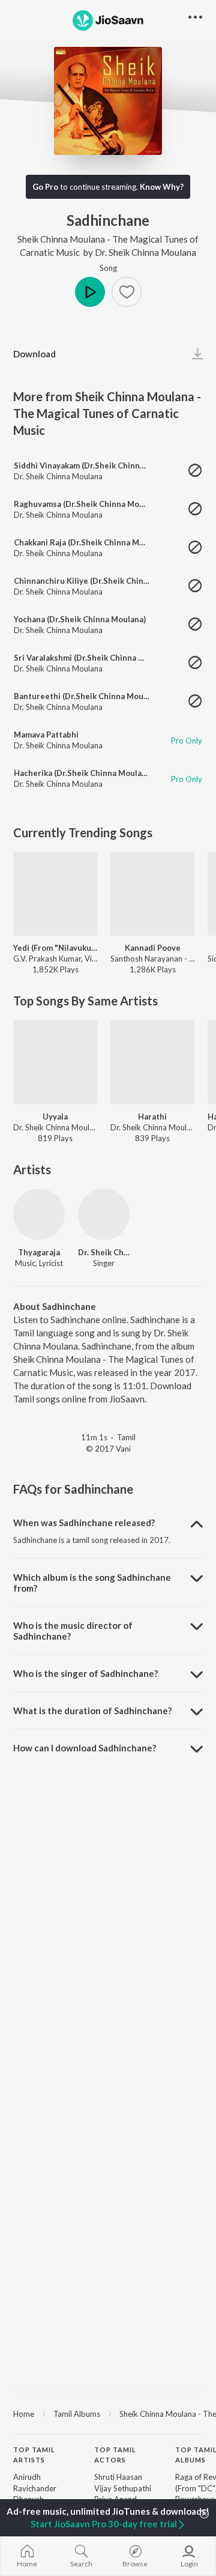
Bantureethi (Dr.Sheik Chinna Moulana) (88, 696)
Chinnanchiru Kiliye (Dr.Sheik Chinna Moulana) (101, 581)
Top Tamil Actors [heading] (115, 2455)
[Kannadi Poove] (152, 894)
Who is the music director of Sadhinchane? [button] (73, 1631)
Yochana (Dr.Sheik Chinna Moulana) (80, 619)
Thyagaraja (39, 1252)
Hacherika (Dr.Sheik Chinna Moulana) (83, 773)
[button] (127, 292)
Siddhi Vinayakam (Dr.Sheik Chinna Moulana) (97, 465)
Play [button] (90, 292)
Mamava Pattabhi (46, 735)
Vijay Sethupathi (123, 2488)
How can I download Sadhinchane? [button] (85, 1748)
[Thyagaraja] (39, 1214)
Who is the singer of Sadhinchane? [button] (85, 1673)
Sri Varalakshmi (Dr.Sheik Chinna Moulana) (93, 658)
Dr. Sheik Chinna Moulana (145, 252)
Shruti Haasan (118, 2477)
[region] (108, 2413)
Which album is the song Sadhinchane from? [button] (92, 1583)
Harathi (152, 1117)
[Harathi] (152, 1062)
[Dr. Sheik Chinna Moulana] (104, 1214)
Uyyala (55, 1117)
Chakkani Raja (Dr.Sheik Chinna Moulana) (90, 542)
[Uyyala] (55, 1062)
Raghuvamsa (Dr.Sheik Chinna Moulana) (88, 504)
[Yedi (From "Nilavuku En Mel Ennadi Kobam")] (55, 894)
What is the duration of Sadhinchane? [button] (92, 1711)
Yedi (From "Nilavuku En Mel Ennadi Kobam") (55, 948)
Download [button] (34, 354)
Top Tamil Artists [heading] (34, 2455)
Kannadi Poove (153, 948)
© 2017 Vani (108, 1449)
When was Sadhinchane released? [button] (84, 1523)
